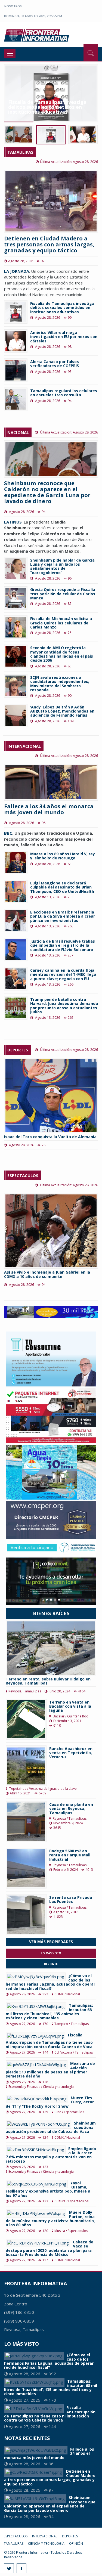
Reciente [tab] (51, 1964)
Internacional (45, 2536)
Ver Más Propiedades (51, 1942)
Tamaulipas (14, 2544)
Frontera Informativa (37, 35)
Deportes (70, 2536)
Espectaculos (16, 2536)
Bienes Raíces (51, 1613)
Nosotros (13, 6)
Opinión (76, 2544)
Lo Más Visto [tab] (51, 1953)
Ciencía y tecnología (46, 2544)
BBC (8, 833)
